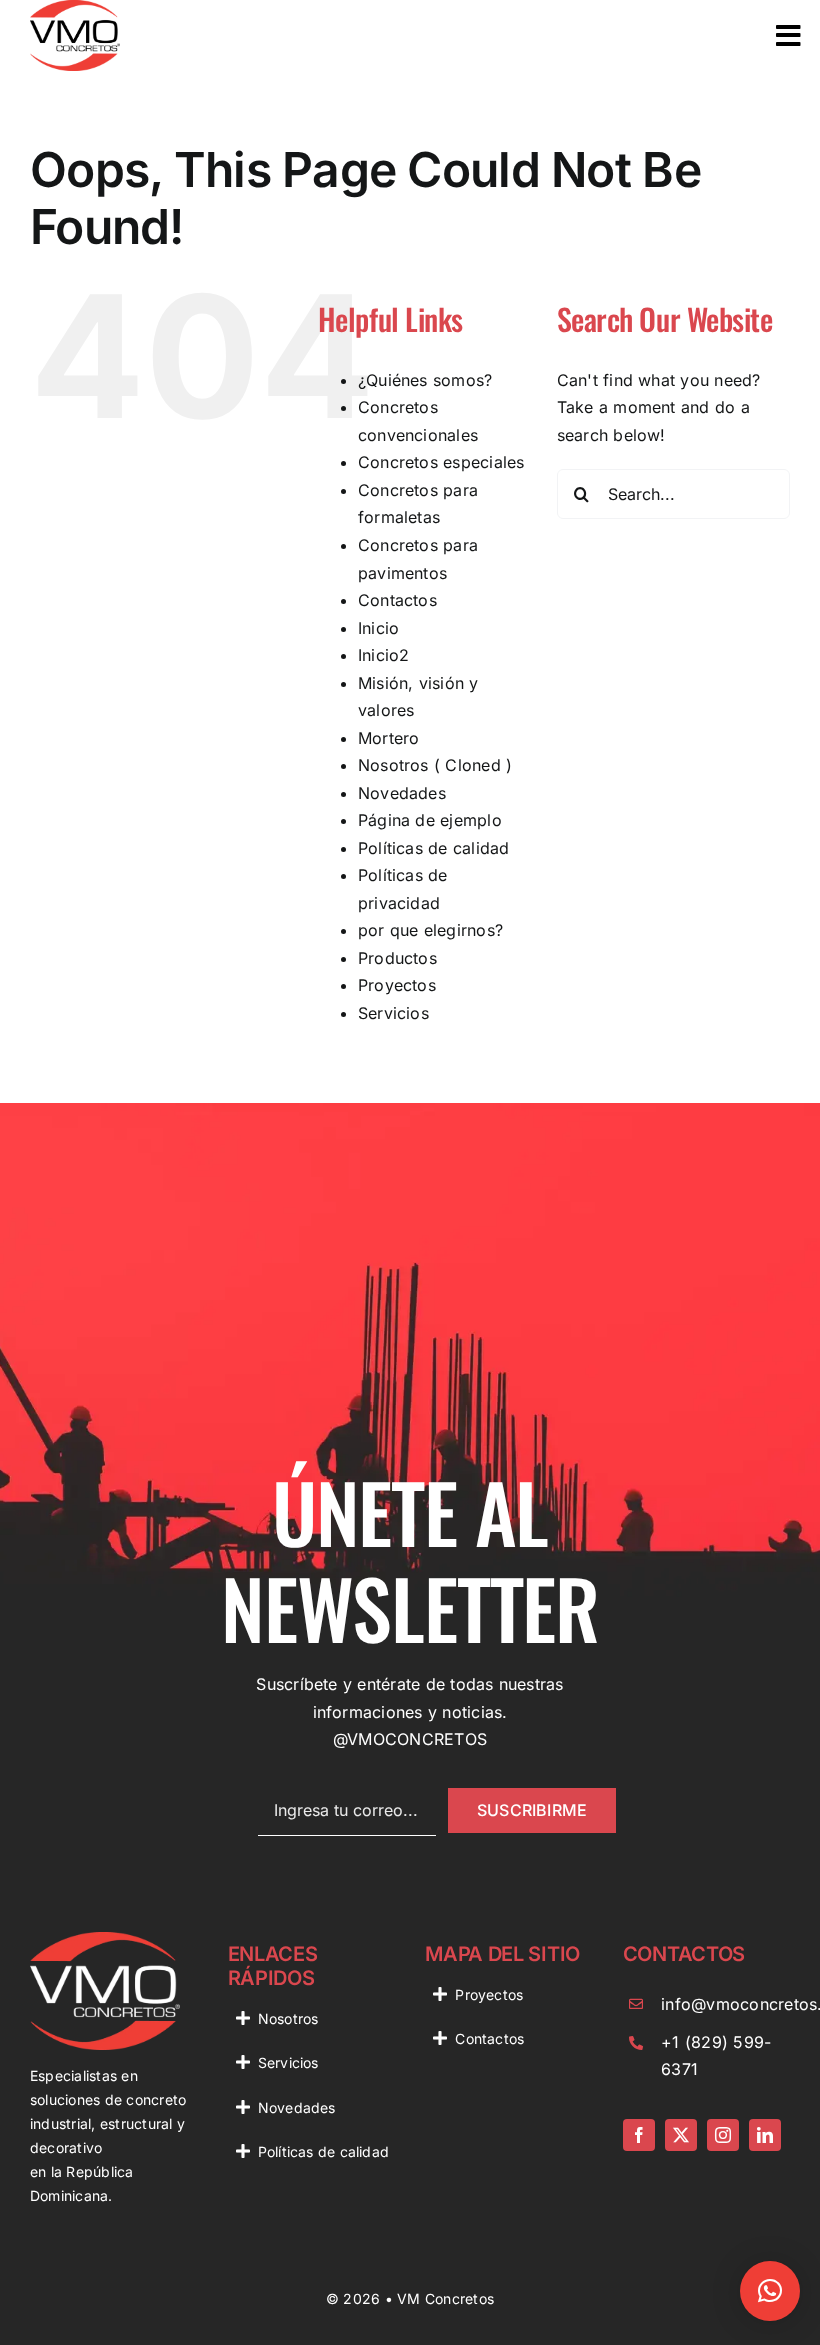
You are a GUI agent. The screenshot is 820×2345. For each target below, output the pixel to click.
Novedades (402, 793)
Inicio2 (384, 655)
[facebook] (639, 2135)
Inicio (378, 628)
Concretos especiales (441, 462)
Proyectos (397, 985)
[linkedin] (765, 2135)
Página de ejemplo (430, 820)
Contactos (397, 600)
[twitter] (681, 2135)
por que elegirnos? (430, 930)
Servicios (393, 1013)
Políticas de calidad (434, 848)
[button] (770, 2291)
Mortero (389, 738)
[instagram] (723, 2135)
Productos (397, 958)
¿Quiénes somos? (425, 380)
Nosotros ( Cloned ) (435, 765)
